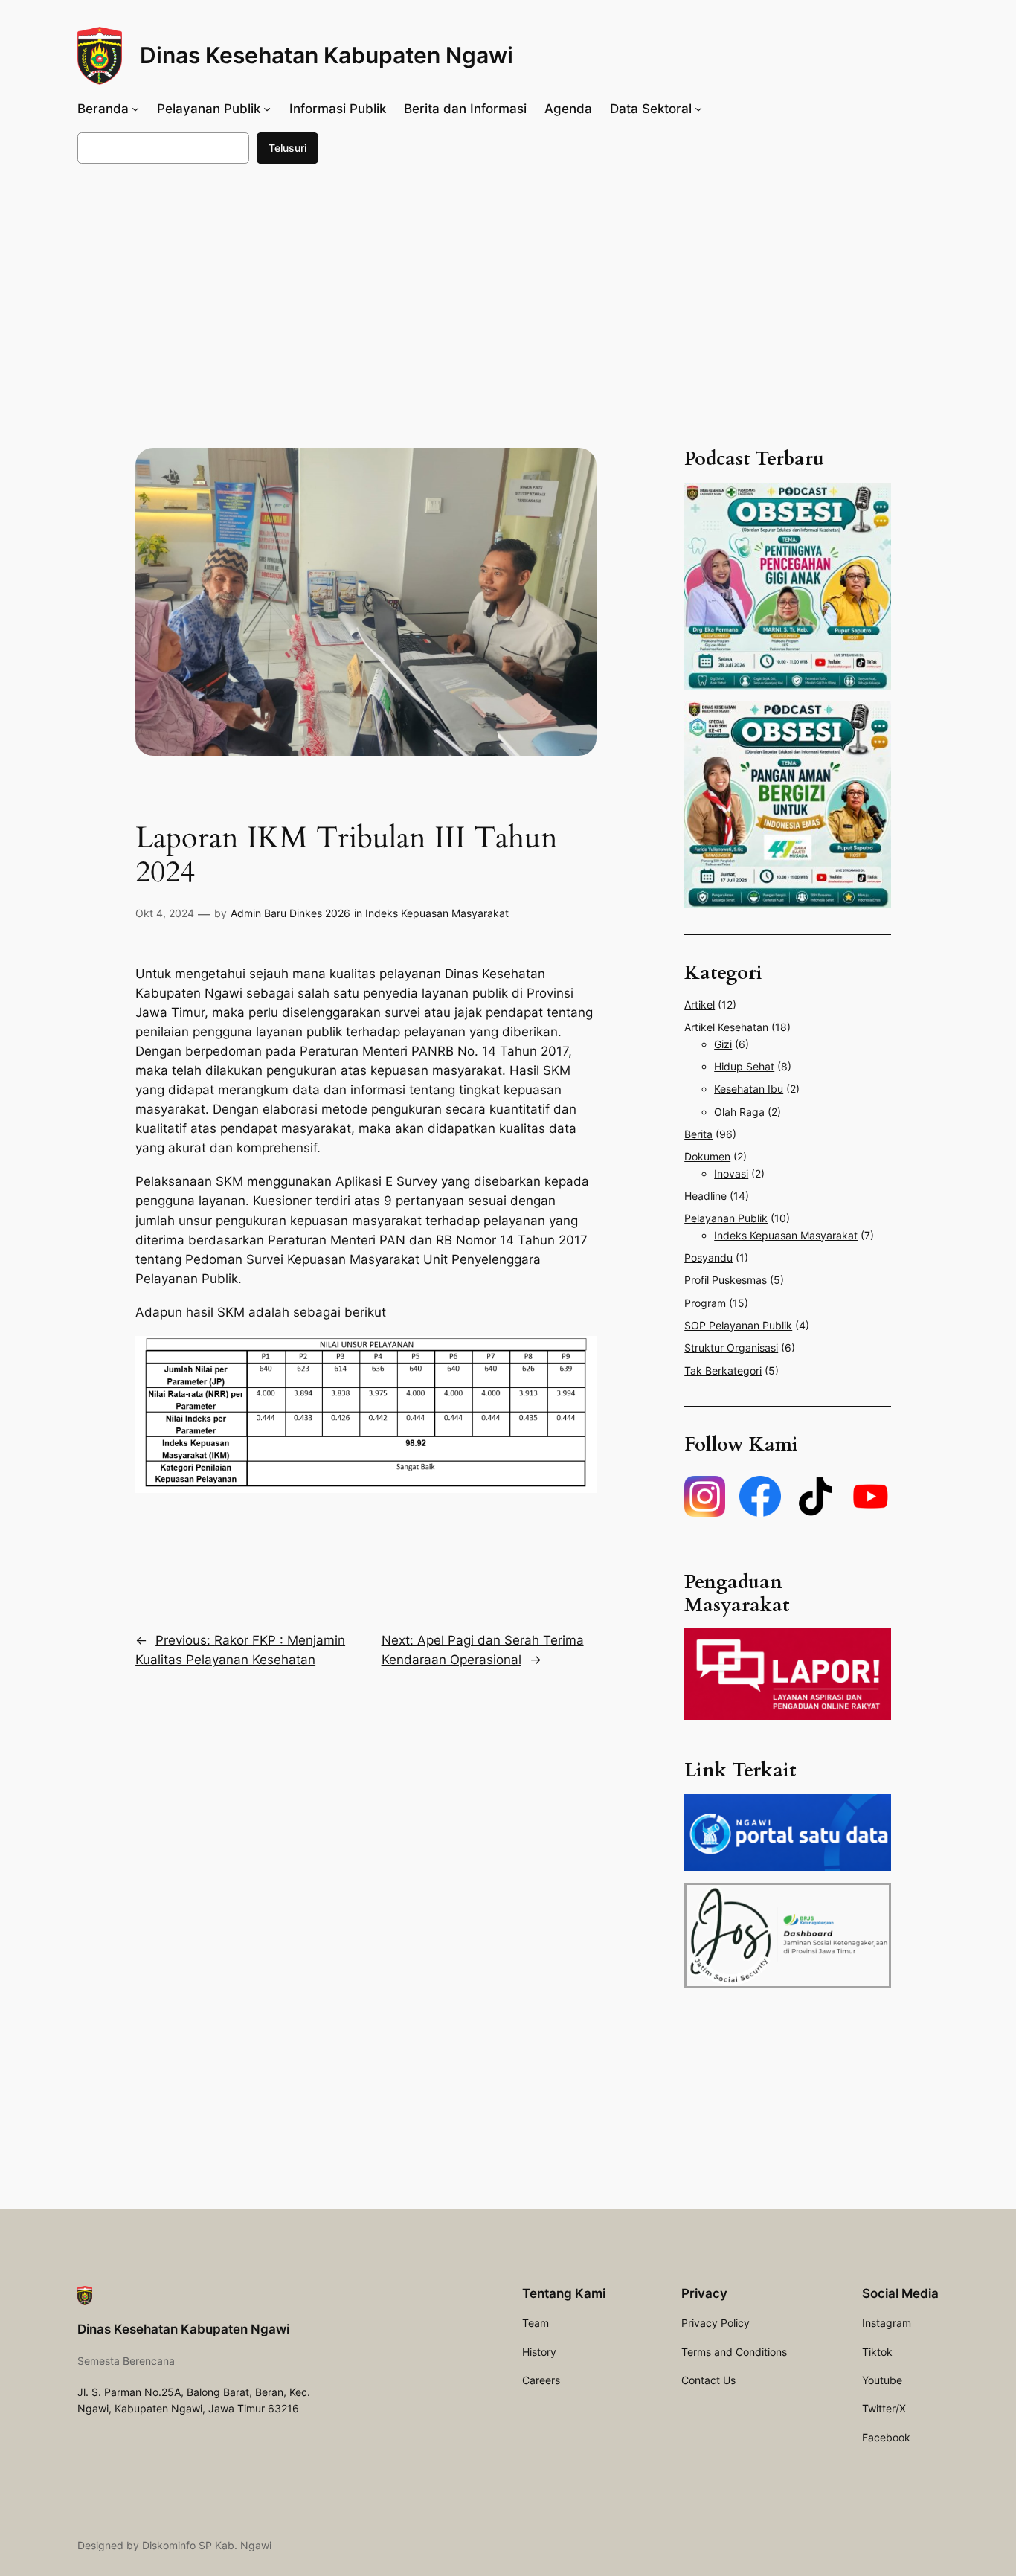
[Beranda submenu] (135, 109)
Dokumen (707, 1156)
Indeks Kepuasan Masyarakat (437, 913)
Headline (705, 1196)
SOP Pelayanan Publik (738, 1325)
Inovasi (731, 1173)
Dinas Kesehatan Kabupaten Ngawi (327, 55)
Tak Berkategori (723, 1371)
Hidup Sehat (744, 1066)
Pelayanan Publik (726, 1218)
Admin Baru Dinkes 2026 (290, 913)
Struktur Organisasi (731, 1348)
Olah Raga (739, 1112)
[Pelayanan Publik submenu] (267, 109)
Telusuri (287, 148)
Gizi (723, 1044)
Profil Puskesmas (726, 1280)
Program (705, 1303)
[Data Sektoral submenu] (698, 109)
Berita (698, 1134)
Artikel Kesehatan (726, 1027)
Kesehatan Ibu (749, 1089)
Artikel (700, 1005)
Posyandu (708, 1258)
